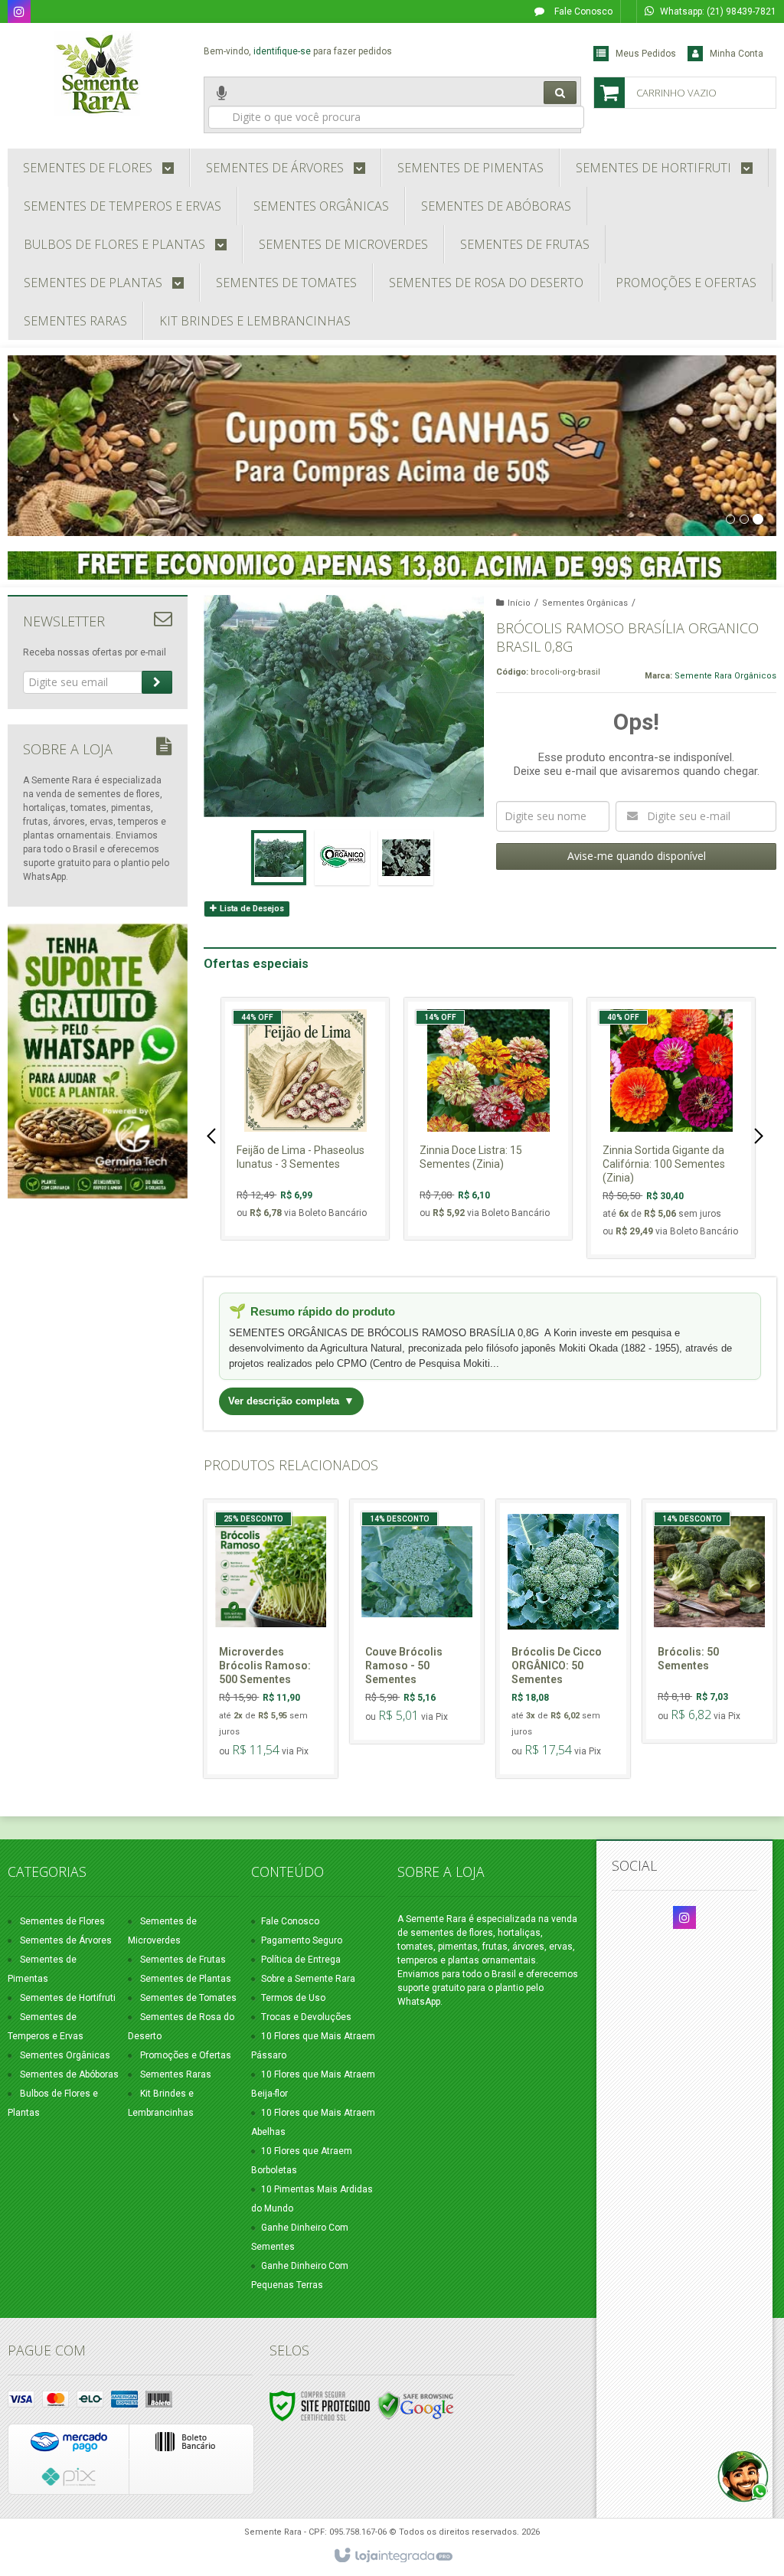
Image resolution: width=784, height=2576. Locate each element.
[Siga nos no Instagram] (19, 13)
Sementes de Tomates (188, 1998)
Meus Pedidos (646, 54)
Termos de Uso (293, 1998)
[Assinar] (157, 682)
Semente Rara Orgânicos (725, 676)
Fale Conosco (582, 11)
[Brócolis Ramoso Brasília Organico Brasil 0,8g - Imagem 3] (406, 858)
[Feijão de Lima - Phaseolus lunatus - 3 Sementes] (305, 1119)
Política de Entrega (301, 1960)
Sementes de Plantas (186, 1979)
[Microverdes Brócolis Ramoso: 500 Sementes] (271, 1639)
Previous (214, 1136)
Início (519, 603)
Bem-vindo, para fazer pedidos (298, 51)
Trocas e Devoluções (306, 2017)
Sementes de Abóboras (69, 2074)
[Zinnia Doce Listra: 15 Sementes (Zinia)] (488, 1119)
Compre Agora (314, 1169)
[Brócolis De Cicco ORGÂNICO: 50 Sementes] (563, 1639)
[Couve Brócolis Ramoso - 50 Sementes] (417, 1621)
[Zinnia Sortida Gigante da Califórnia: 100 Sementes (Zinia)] (671, 1128)
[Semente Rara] (98, 74)
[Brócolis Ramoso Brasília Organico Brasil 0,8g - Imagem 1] (279, 858)
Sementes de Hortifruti (68, 1998)
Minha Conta (737, 54)
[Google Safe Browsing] (416, 2405)
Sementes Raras (176, 2074)
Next (761, 1136)
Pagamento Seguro (302, 1940)
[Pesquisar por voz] (222, 105)
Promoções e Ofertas (186, 2055)
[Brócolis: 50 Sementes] (709, 1621)
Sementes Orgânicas (585, 603)
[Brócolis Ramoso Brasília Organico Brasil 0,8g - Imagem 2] (342, 858)
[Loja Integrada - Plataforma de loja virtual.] (392, 2556)
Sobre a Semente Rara (308, 1979)
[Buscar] (560, 93)
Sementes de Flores (62, 1921)
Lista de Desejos (251, 909)
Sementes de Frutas (183, 1960)
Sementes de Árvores (66, 1940)
